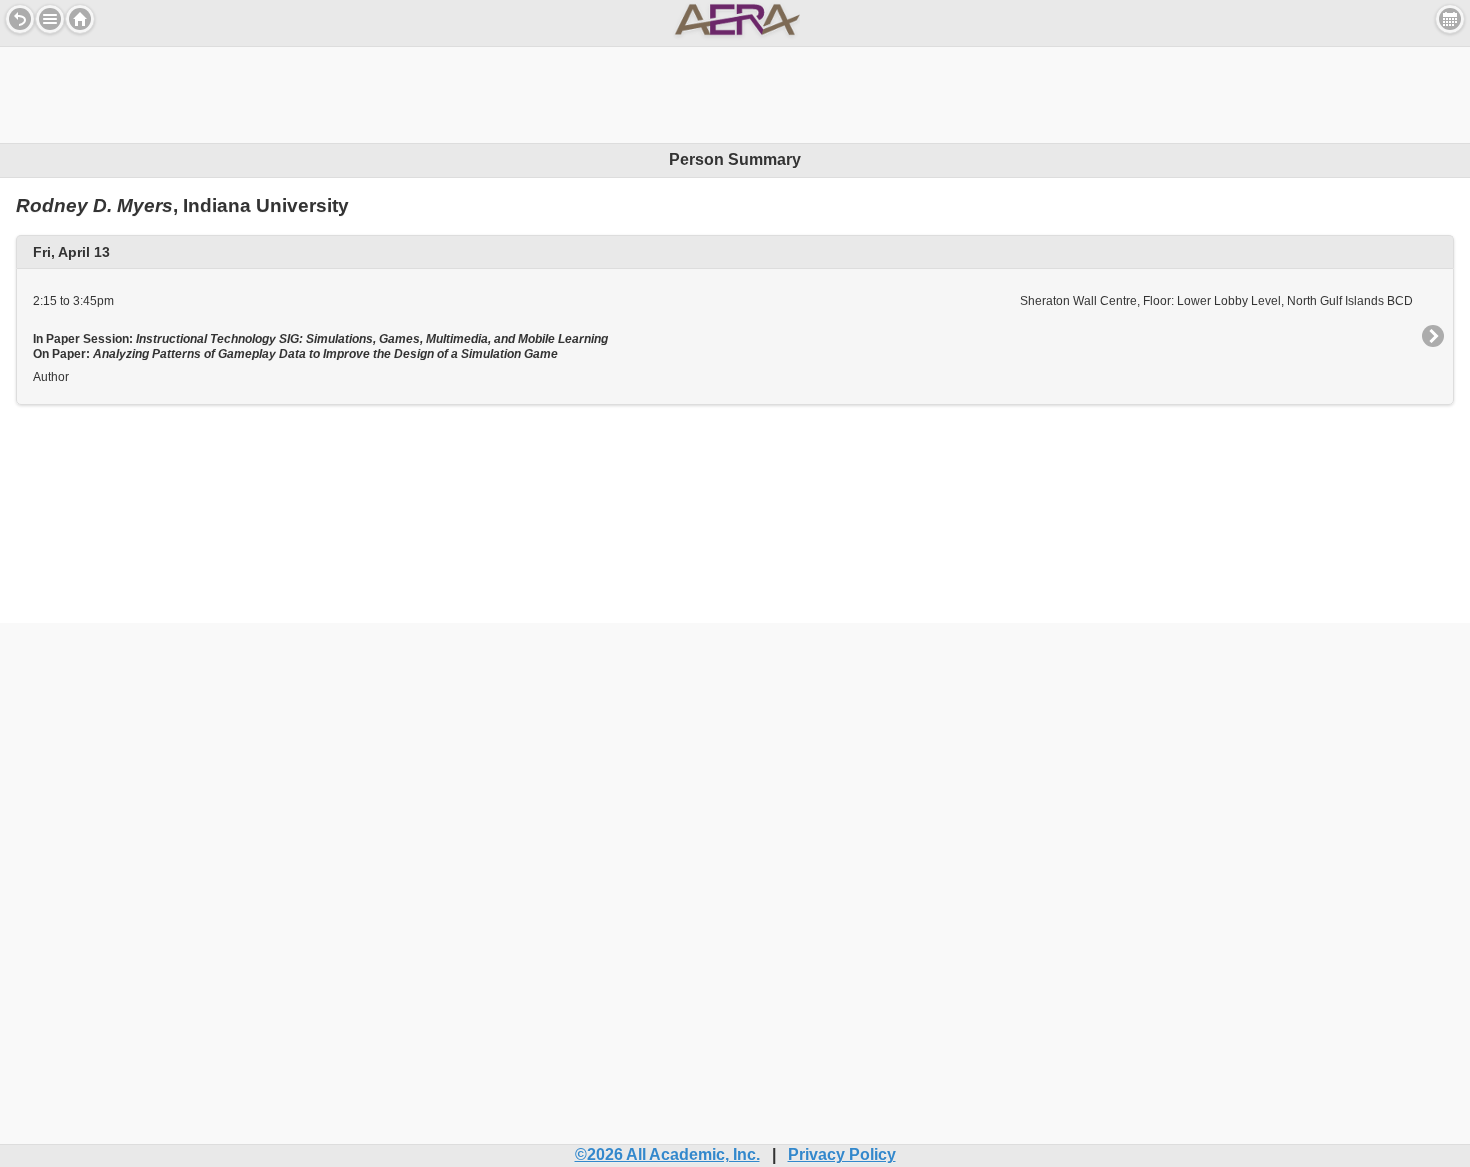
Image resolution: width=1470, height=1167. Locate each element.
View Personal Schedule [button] (1450, 19)
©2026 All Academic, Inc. (667, 1154)
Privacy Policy (842, 1154)
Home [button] (80, 19)
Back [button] (20, 19)
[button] (50, 19)
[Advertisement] (735, 92)
